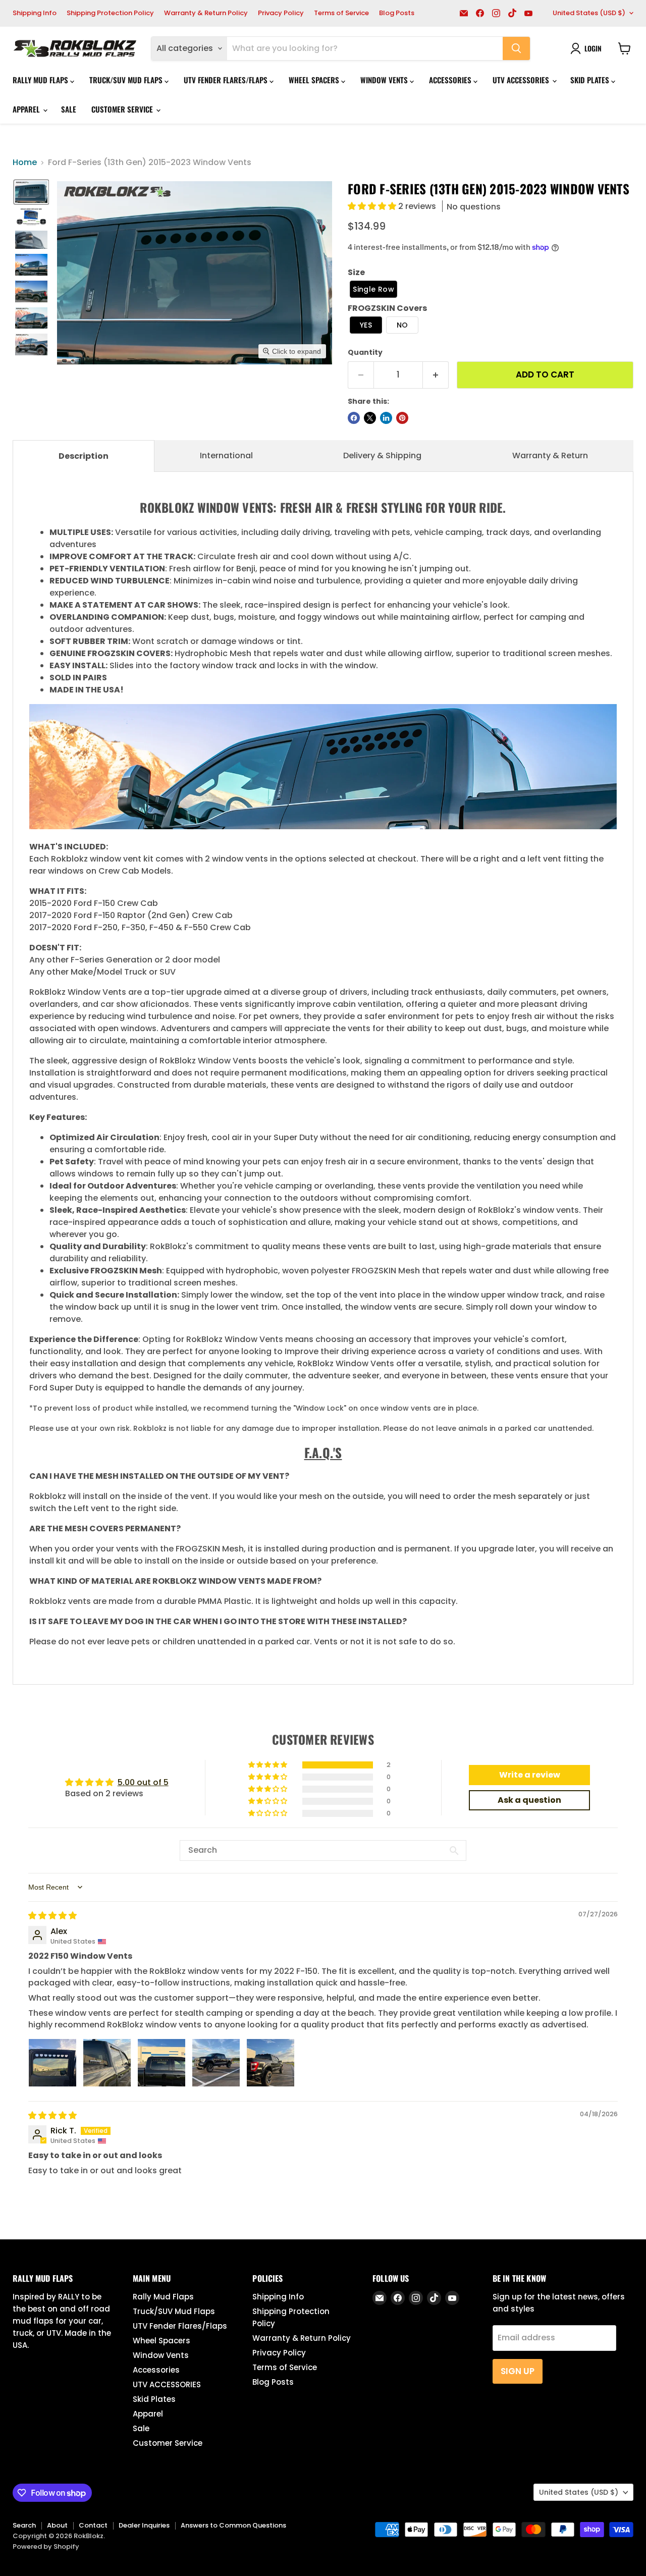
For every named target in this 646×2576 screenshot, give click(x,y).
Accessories (451, 80)
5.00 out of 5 (143, 1782)
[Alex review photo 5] (271, 2063)
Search (24, 2525)
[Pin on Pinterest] (402, 418)
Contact (93, 2525)
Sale (69, 109)
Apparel (27, 109)
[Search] (516, 48)
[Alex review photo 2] (107, 2063)
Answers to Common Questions (233, 2525)
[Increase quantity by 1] (436, 375)
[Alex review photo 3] (161, 2063)
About (57, 2525)
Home (25, 163)
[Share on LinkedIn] (386, 418)
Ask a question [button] (529, 1800)
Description (84, 456)
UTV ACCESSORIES (522, 80)
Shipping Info (35, 13)
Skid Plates (591, 80)
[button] (31, 192)
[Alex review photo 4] (216, 2063)
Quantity (365, 352)
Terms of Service (341, 13)
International (226, 455)
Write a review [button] (530, 1775)
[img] (52, 1916)
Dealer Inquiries (144, 2525)
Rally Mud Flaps (41, 80)
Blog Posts (397, 13)
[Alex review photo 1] (52, 2063)
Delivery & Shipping (382, 455)
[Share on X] (370, 418)
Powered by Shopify (46, 2546)
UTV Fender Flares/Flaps (227, 80)
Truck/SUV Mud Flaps (127, 80)
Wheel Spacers (315, 80)
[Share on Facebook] (354, 418)
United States (589, 13)
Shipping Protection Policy (110, 13)
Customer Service (123, 109)
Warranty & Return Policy (206, 13)
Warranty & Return (550, 455)
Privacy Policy (281, 13)
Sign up (518, 2371)
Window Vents (385, 80)
